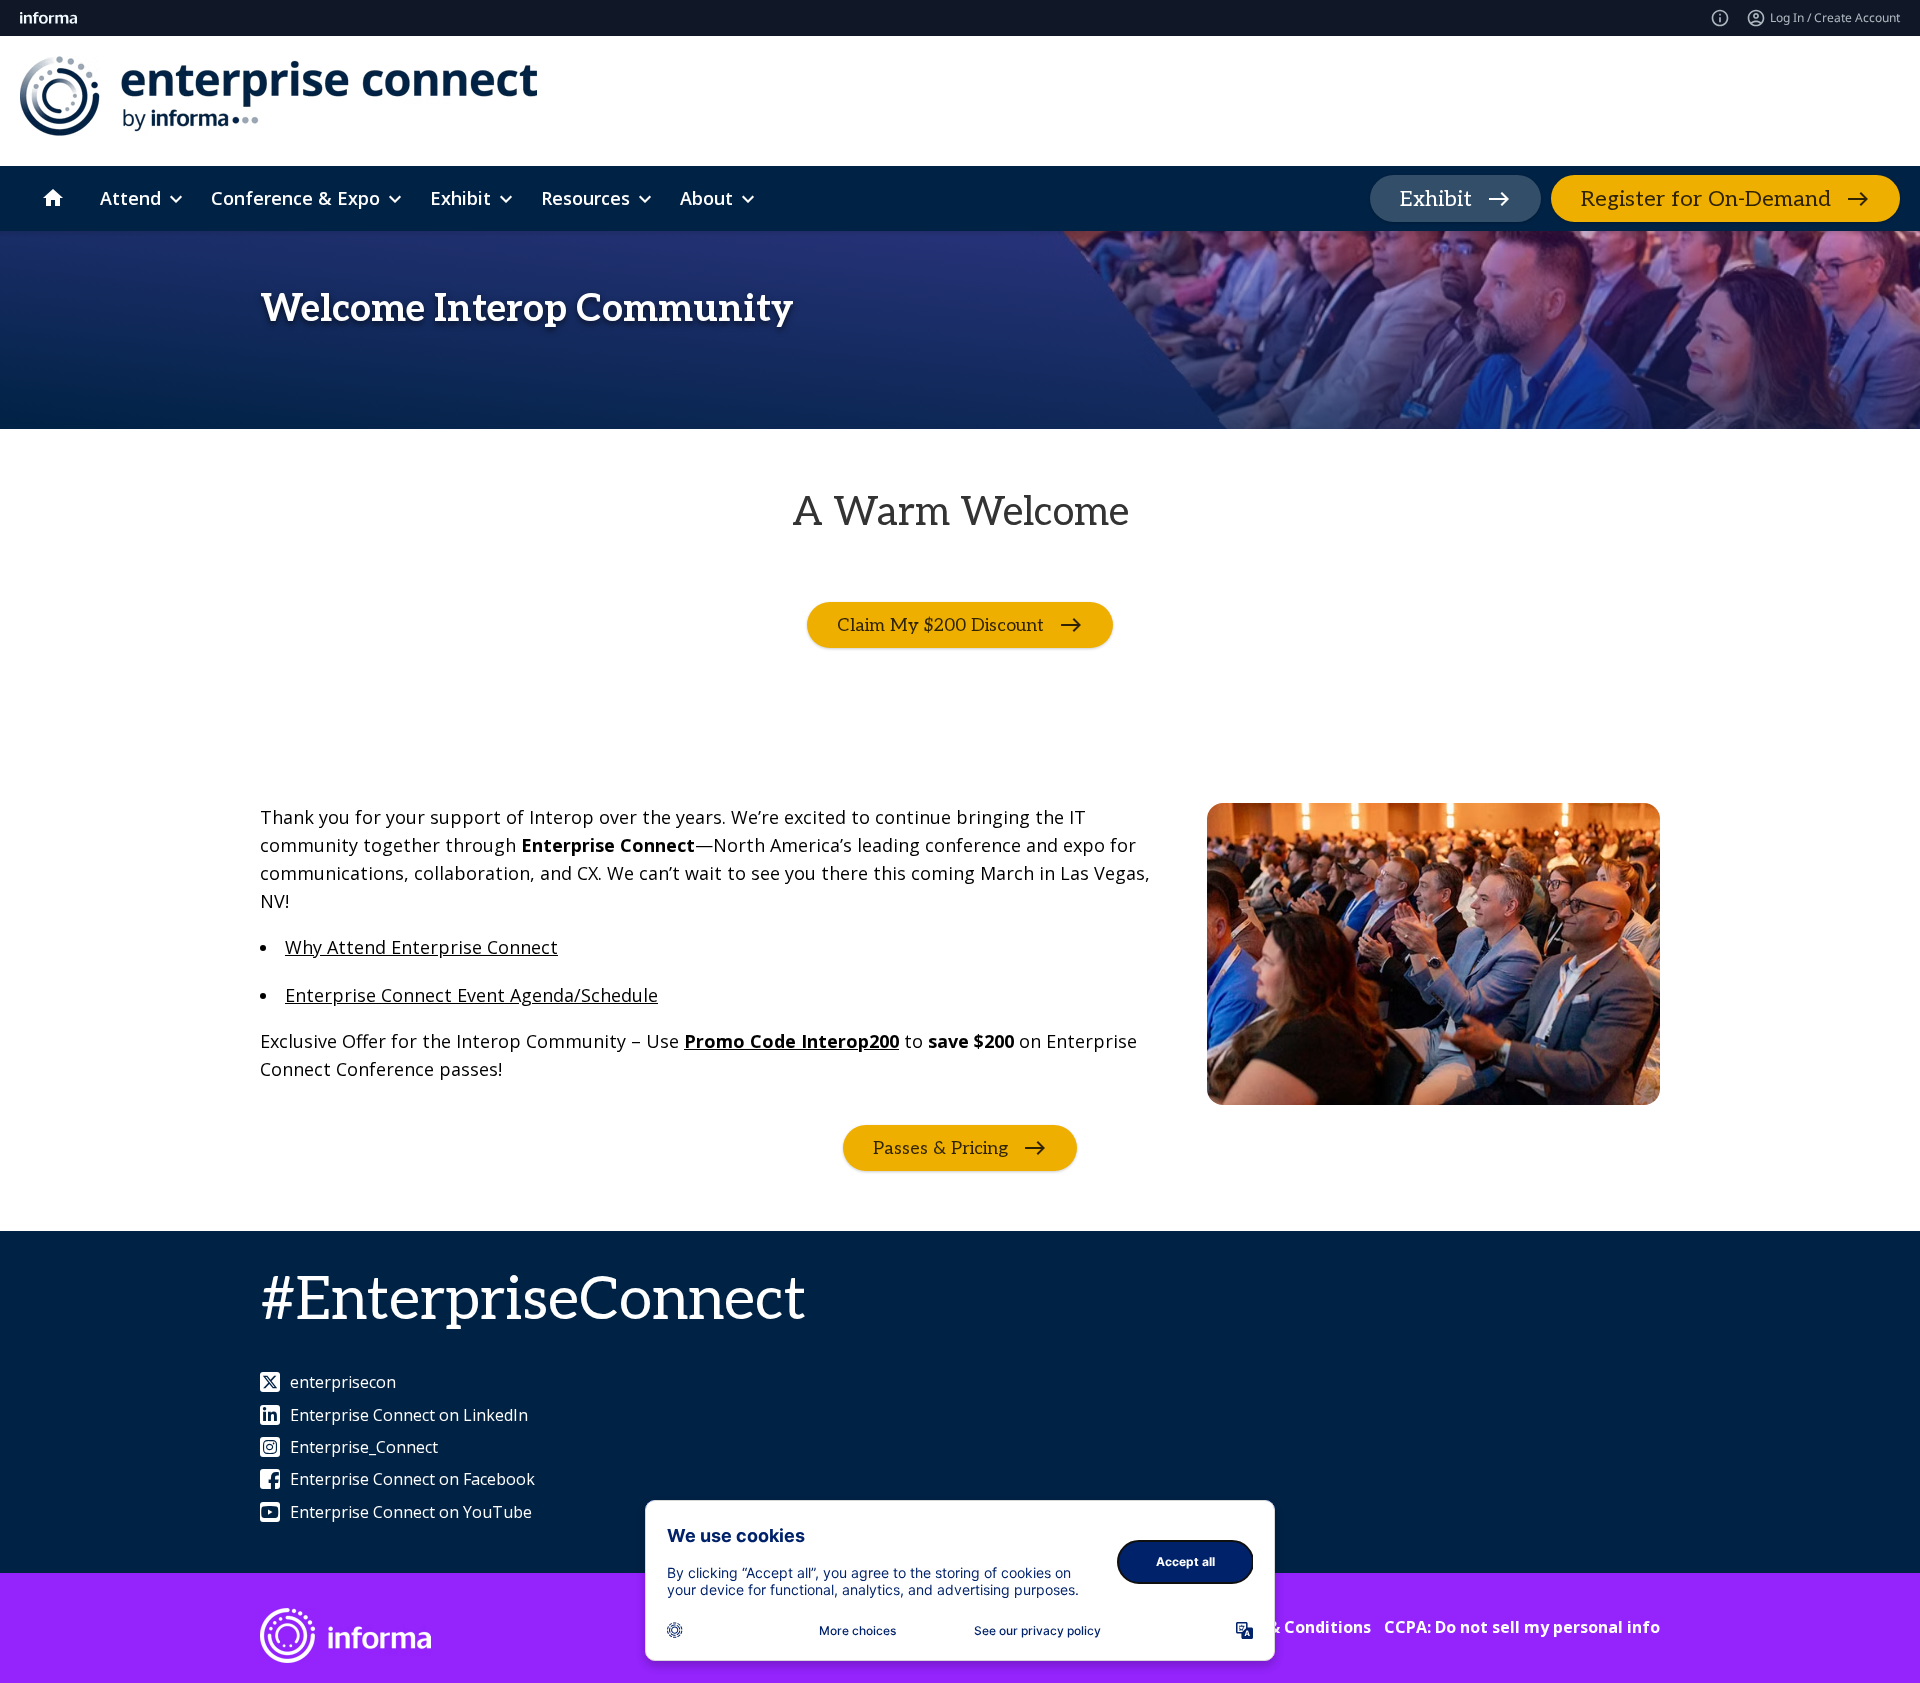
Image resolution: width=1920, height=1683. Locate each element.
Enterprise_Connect (364, 1447)
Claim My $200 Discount (940, 625)
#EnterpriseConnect (533, 1301)
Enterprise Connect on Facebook (412, 1479)
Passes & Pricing (940, 1148)
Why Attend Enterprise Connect (421, 947)
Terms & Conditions (1291, 1627)
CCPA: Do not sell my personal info (1522, 1627)
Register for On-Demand (1706, 199)
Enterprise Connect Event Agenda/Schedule (471, 995)
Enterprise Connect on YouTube (411, 1512)
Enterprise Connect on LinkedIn (409, 1415)
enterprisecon (343, 1382)
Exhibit (1436, 199)
